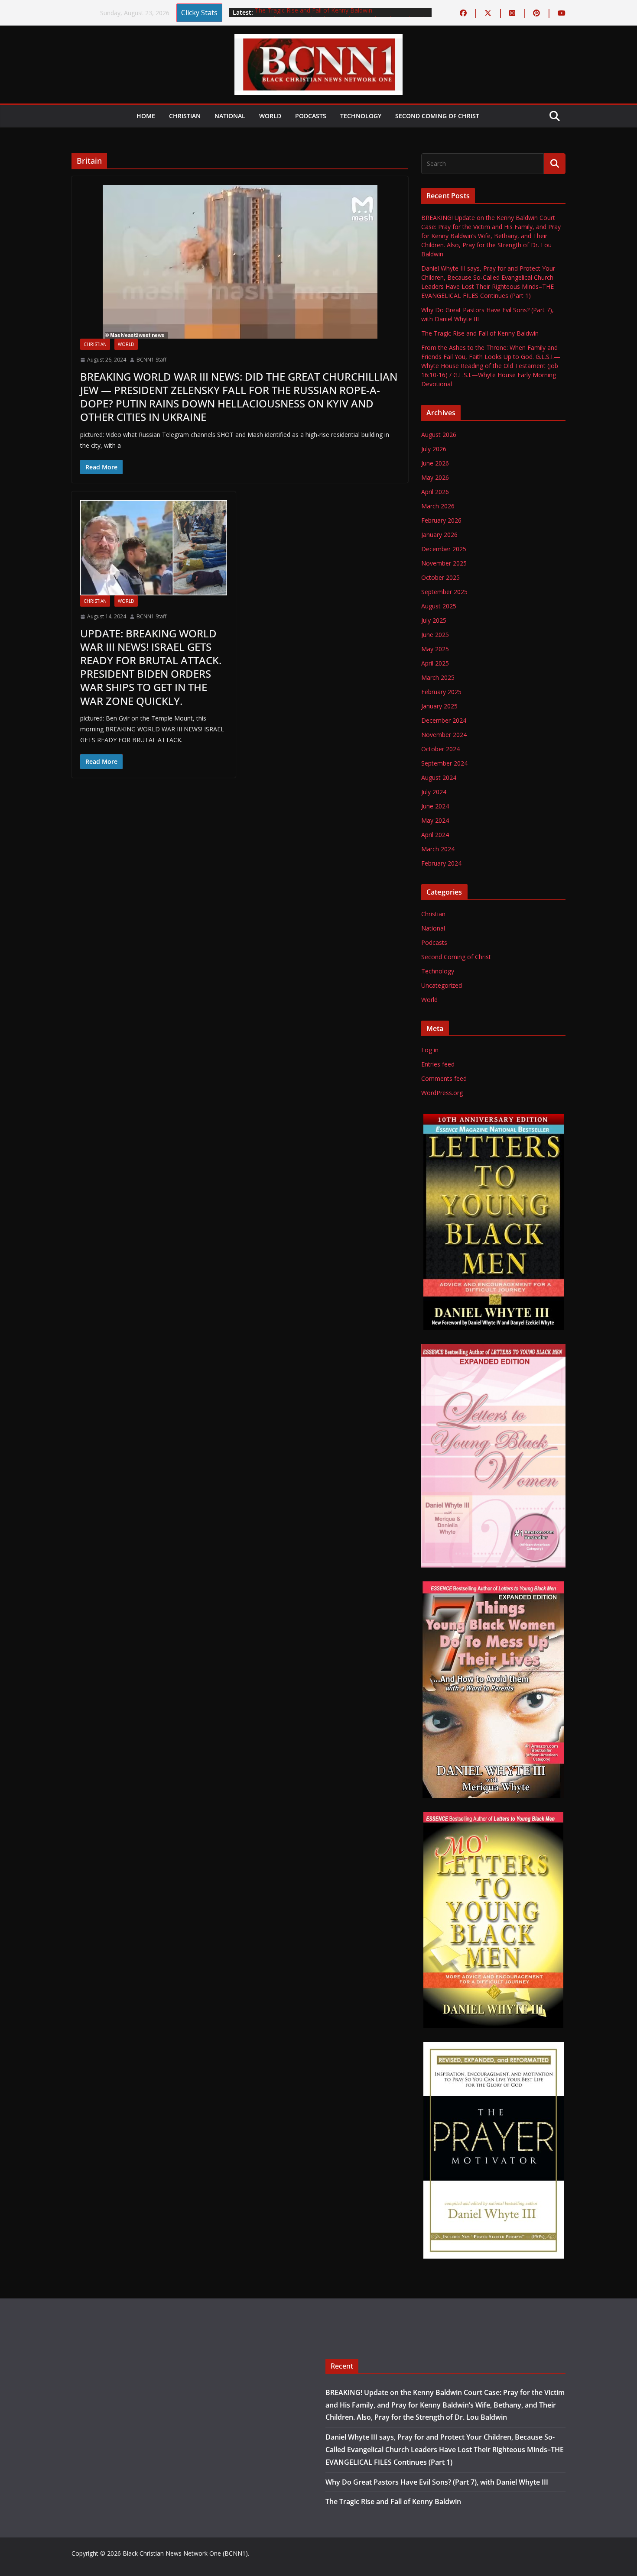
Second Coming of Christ (437, 116)
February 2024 (441, 863)
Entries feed (438, 1064)
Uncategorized (442, 985)
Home (146, 116)
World (270, 116)
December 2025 (444, 549)
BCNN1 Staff (151, 360)
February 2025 (441, 692)
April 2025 (435, 663)
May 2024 (435, 820)
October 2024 (440, 749)
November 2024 (444, 735)
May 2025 (435, 649)
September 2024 (444, 763)
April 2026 (435, 492)
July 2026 (434, 449)
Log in (430, 1050)
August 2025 (439, 606)
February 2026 (441, 520)
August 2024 (439, 777)
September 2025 (444, 592)
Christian (185, 116)
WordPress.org (442, 1093)
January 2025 (439, 706)
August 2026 (439, 435)
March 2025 (438, 677)
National (230, 116)
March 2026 (438, 506)
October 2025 (440, 577)
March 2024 (438, 849)
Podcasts (311, 116)
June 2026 (435, 463)
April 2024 (435, 835)
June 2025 (435, 635)
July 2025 (434, 620)
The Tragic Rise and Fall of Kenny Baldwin (314, 12)
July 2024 (434, 792)
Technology (361, 116)
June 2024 (435, 806)
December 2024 (444, 720)
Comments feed (444, 1078)
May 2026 (435, 477)
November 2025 (444, 563)
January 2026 (439, 535)
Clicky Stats (199, 13)
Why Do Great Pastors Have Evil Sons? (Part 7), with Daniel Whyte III (437, 2482)
